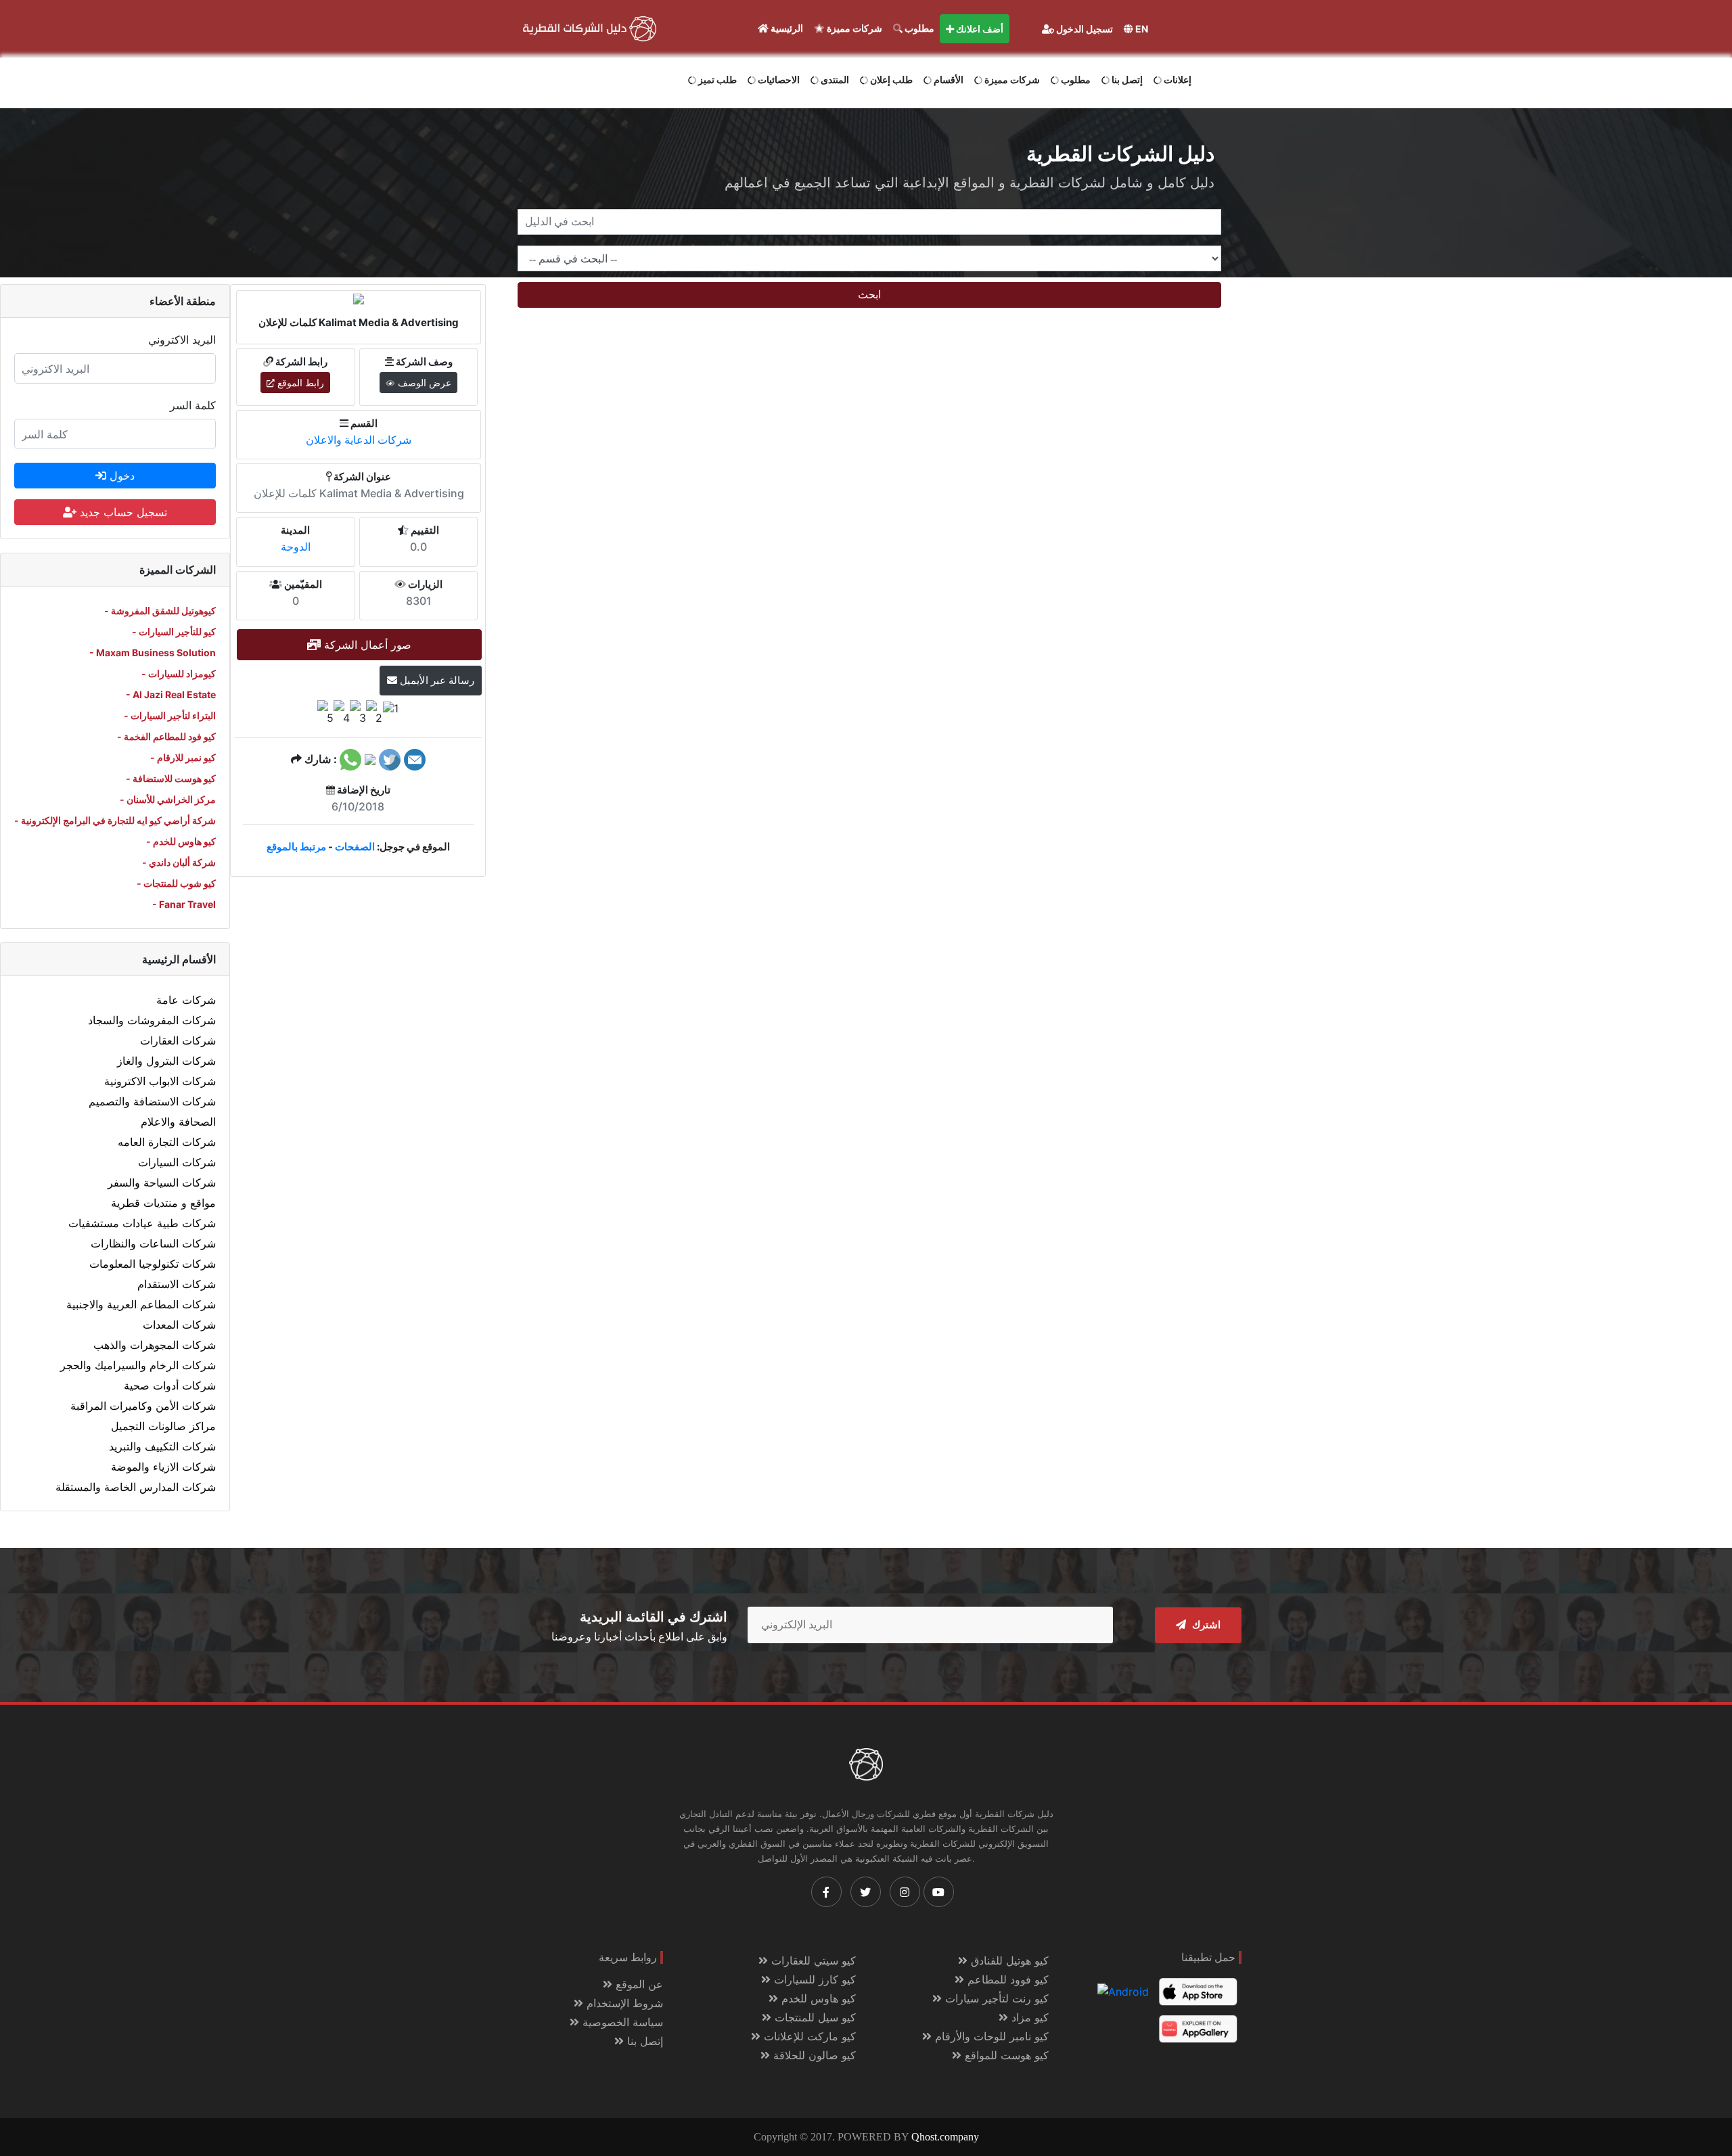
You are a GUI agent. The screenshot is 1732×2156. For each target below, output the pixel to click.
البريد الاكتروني (182, 340)
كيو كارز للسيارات (813, 1979)
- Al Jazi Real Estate (171, 694)
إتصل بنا (1126, 79)
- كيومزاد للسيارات (179, 673)
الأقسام (948, 79)
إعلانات (1177, 79)
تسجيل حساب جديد (122, 512)
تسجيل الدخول (1084, 29)
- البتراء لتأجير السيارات (170, 715)
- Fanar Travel (184, 904)
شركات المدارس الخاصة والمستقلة (136, 1487)
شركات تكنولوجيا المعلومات (153, 1264)
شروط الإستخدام (623, 2003)
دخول (120, 476)
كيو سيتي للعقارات (812, 1960)
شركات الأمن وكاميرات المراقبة (143, 1406)
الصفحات (355, 847)
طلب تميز (716, 79)
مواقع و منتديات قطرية (163, 1203)
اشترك (1205, 1625)
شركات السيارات (177, 1162)
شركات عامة (186, 1000)
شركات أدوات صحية (170, 1385)
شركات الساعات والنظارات (153, 1243)
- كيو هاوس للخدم (181, 841)
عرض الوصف (423, 383)
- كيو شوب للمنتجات (176, 883)
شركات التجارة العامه (167, 1142)
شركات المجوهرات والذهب (155, 1345)
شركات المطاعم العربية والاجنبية (141, 1304)
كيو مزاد (1028, 2017)
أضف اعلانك (979, 29)
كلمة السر (193, 405)
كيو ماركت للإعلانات (808, 2036)
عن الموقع (638, 1984)
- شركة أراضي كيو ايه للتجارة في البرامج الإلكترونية (115, 820)
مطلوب (918, 28)
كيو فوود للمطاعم (1006, 1979)
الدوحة (296, 547)
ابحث (869, 295)
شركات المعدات (179, 1325)
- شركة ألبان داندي (179, 862)
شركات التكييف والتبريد (162, 1446)
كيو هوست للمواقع (1005, 2055)
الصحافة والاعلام (178, 1122)
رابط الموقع (299, 383)
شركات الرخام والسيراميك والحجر (138, 1365)
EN (1141, 29)
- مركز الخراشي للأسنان (168, 799)
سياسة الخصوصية (621, 2022)
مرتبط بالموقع (296, 847)
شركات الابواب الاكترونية (160, 1081)
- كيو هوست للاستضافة (171, 778)
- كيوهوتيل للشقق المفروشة (160, 611)
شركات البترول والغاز (166, 1061)
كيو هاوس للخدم (817, 1998)
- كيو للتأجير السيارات (174, 632)
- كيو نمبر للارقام (183, 757)
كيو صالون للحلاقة (813, 2055)
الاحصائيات (778, 79)
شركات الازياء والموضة (163, 1467)
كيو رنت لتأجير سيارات (995, 1998)
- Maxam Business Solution (153, 652)
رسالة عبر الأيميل (436, 680)
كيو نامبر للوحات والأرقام (990, 2036)
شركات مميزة (853, 28)
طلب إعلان (890, 79)
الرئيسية (786, 28)
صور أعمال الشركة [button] (366, 645)
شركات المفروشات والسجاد (152, 1020)
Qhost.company (945, 2137)
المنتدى (834, 79)
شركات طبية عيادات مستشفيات (142, 1223)
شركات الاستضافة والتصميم (152, 1101)
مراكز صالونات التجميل (163, 1426)
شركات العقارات (178, 1040)
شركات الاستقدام (177, 1284)
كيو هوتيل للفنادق (1008, 1960)
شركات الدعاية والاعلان (359, 440)
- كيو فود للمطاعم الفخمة (166, 736)
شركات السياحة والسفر (162, 1183)
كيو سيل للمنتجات (814, 2017)
